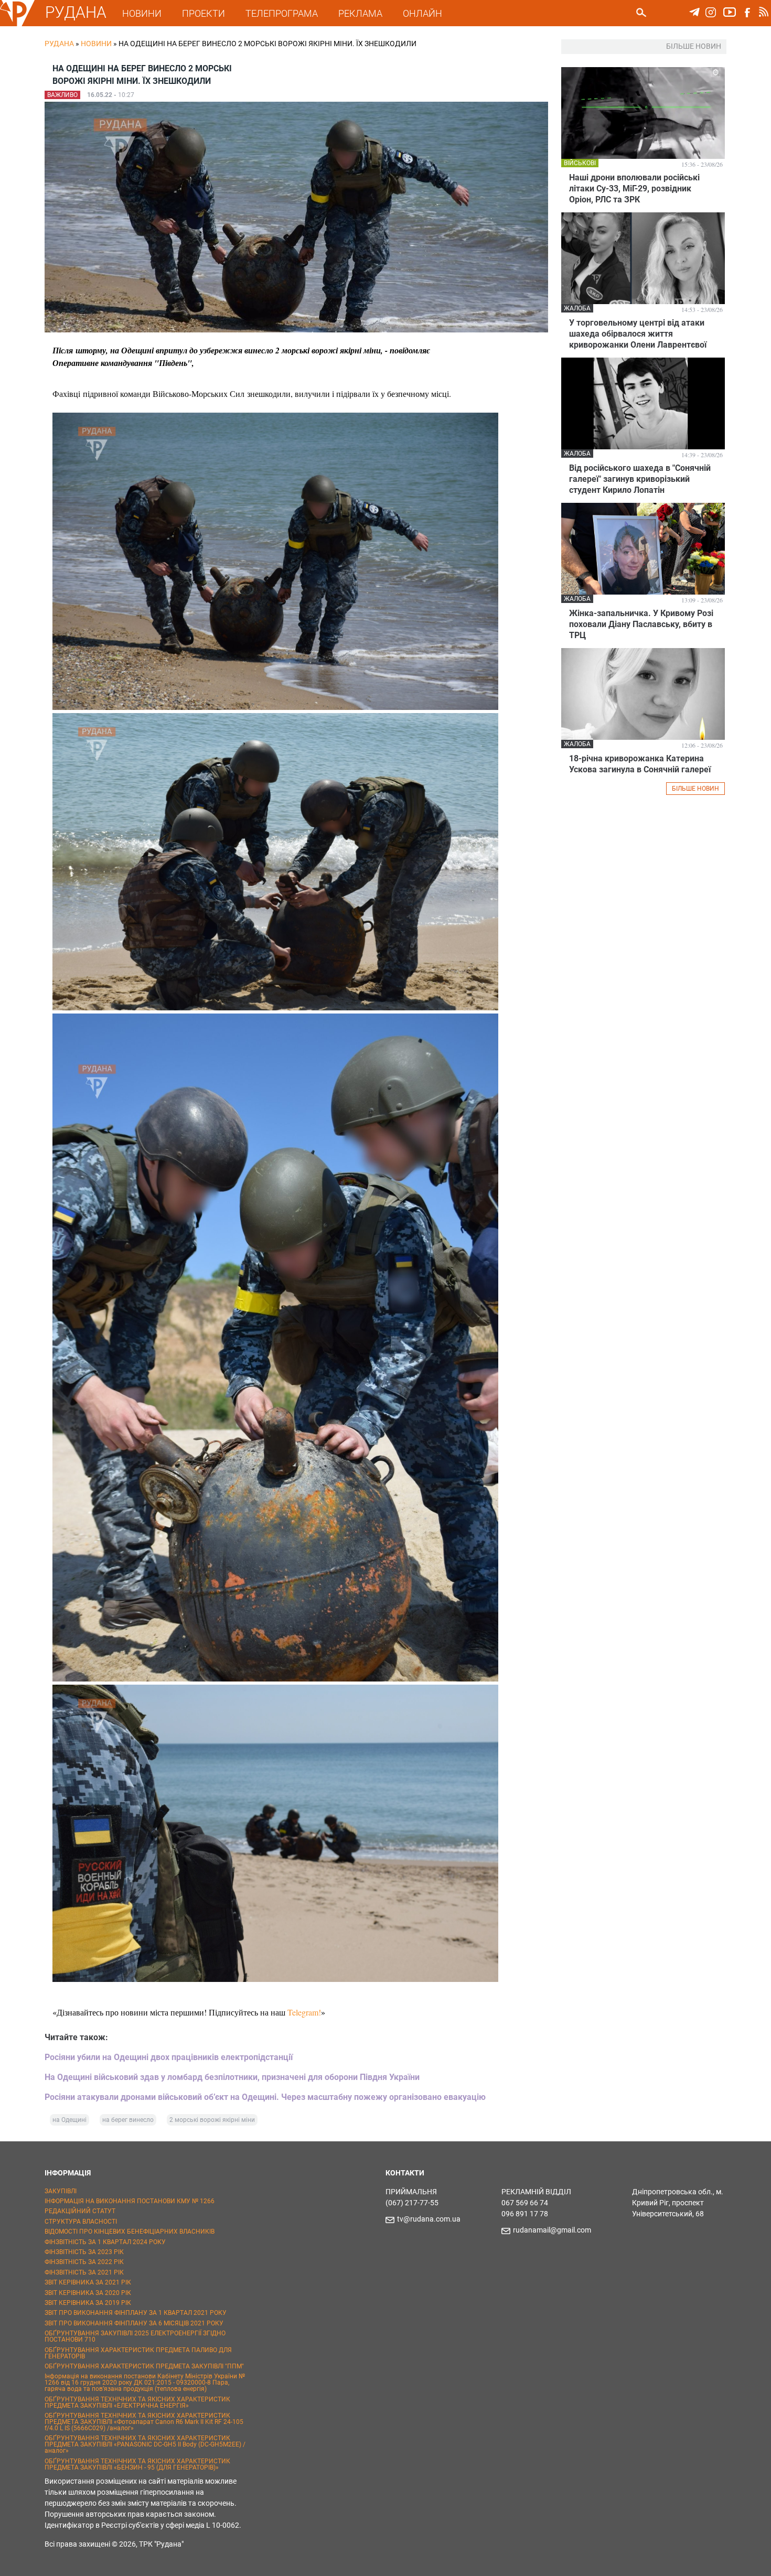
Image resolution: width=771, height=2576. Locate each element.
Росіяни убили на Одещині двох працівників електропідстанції (169, 2057)
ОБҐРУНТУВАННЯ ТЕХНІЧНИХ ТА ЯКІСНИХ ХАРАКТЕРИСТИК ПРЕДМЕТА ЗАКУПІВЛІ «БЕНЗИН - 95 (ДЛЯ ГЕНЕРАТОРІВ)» (137, 2464)
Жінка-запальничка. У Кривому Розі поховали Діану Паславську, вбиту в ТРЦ (641, 624)
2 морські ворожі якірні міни (212, 2120)
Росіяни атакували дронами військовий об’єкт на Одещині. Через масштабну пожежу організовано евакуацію (265, 2097)
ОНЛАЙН (422, 13)
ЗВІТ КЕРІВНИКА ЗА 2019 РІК (88, 2303)
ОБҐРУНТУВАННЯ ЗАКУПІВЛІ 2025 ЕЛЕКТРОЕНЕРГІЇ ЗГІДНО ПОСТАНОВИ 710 (135, 2336)
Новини (96, 44)
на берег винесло (128, 2120)
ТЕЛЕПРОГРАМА (282, 13)
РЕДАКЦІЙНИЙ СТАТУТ (80, 2211)
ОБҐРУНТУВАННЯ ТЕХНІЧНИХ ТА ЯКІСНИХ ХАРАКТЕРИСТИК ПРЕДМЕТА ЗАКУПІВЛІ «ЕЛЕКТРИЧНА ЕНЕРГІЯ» (137, 2402)
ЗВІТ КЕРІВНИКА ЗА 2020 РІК (88, 2293)
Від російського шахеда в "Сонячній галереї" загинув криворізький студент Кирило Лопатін (640, 479)
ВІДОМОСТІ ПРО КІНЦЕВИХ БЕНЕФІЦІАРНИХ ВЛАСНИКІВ (130, 2232)
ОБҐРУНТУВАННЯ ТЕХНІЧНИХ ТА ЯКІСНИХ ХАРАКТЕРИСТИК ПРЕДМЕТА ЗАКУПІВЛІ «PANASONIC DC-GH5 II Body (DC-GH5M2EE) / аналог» (145, 2444)
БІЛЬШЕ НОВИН (695, 789)
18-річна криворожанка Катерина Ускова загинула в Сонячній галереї (640, 764)
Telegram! (304, 2012)
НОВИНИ (142, 13)
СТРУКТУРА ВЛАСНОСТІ (81, 2222)
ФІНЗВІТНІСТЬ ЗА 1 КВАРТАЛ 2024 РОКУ (105, 2242)
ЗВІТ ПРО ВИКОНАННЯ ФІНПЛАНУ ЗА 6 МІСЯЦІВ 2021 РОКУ (134, 2323)
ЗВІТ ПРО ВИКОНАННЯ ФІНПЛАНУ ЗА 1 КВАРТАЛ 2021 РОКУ (136, 2313)
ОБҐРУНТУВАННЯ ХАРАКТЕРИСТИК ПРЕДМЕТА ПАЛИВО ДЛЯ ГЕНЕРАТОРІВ (138, 2353)
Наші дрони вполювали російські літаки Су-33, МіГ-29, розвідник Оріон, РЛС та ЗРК (634, 188)
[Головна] (17, 24)
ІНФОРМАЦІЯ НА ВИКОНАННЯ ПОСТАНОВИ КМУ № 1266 (130, 2201)
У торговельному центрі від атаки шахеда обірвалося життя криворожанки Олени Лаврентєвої (638, 334)
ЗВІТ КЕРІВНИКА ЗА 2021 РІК (88, 2282)
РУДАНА (76, 12)
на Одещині (69, 2120)
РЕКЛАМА (360, 13)
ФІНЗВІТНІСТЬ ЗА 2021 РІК (84, 2272)
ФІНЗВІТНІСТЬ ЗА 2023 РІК (84, 2252)
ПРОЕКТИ (204, 13)
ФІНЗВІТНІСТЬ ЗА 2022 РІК (84, 2262)
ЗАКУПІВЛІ (61, 2191)
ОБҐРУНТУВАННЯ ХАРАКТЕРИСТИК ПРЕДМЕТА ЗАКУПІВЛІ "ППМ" (144, 2366)
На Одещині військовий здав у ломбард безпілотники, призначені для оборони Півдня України (232, 2077)
